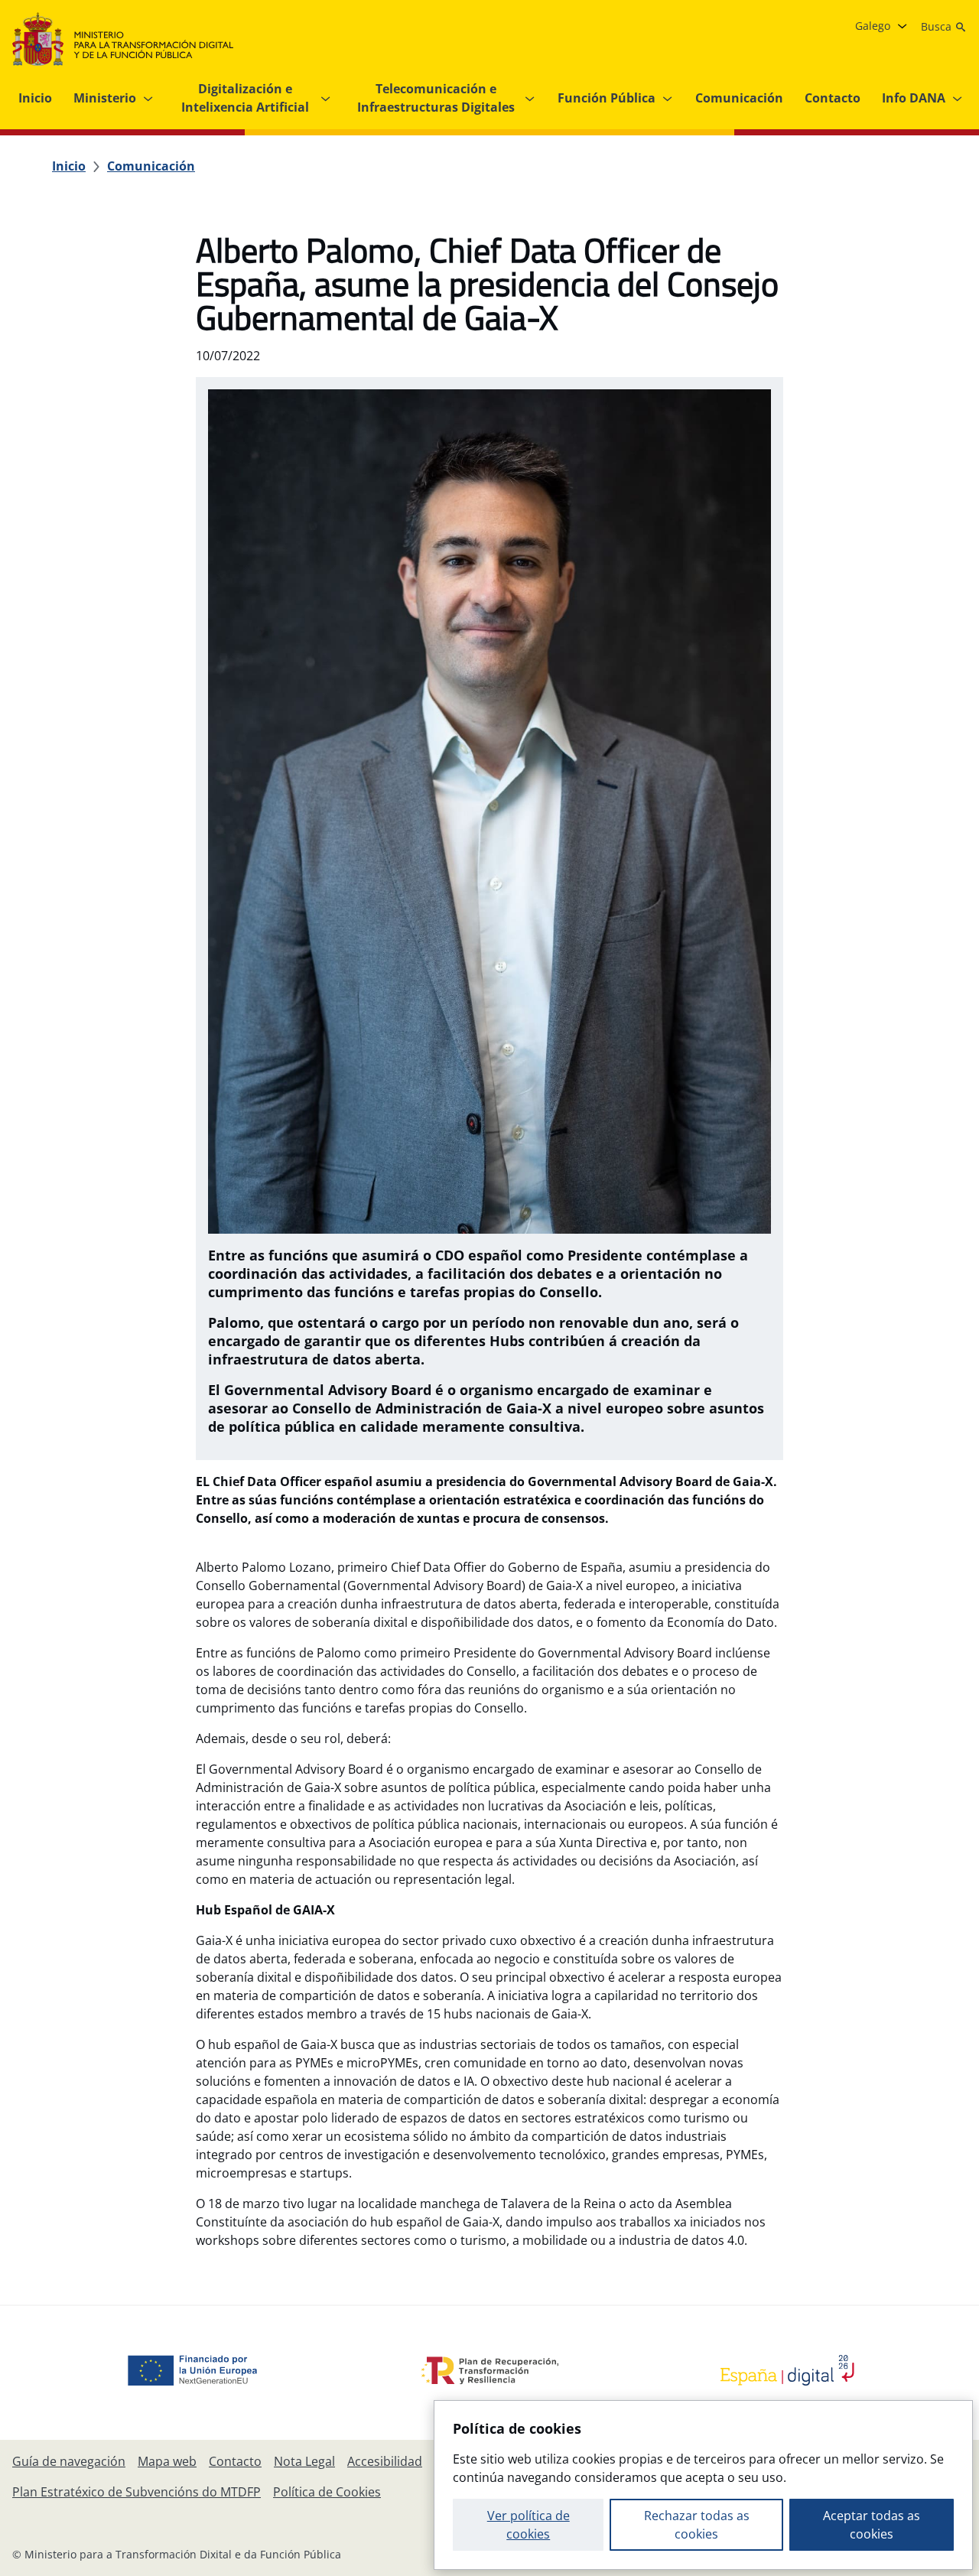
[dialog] (703, 2485)
